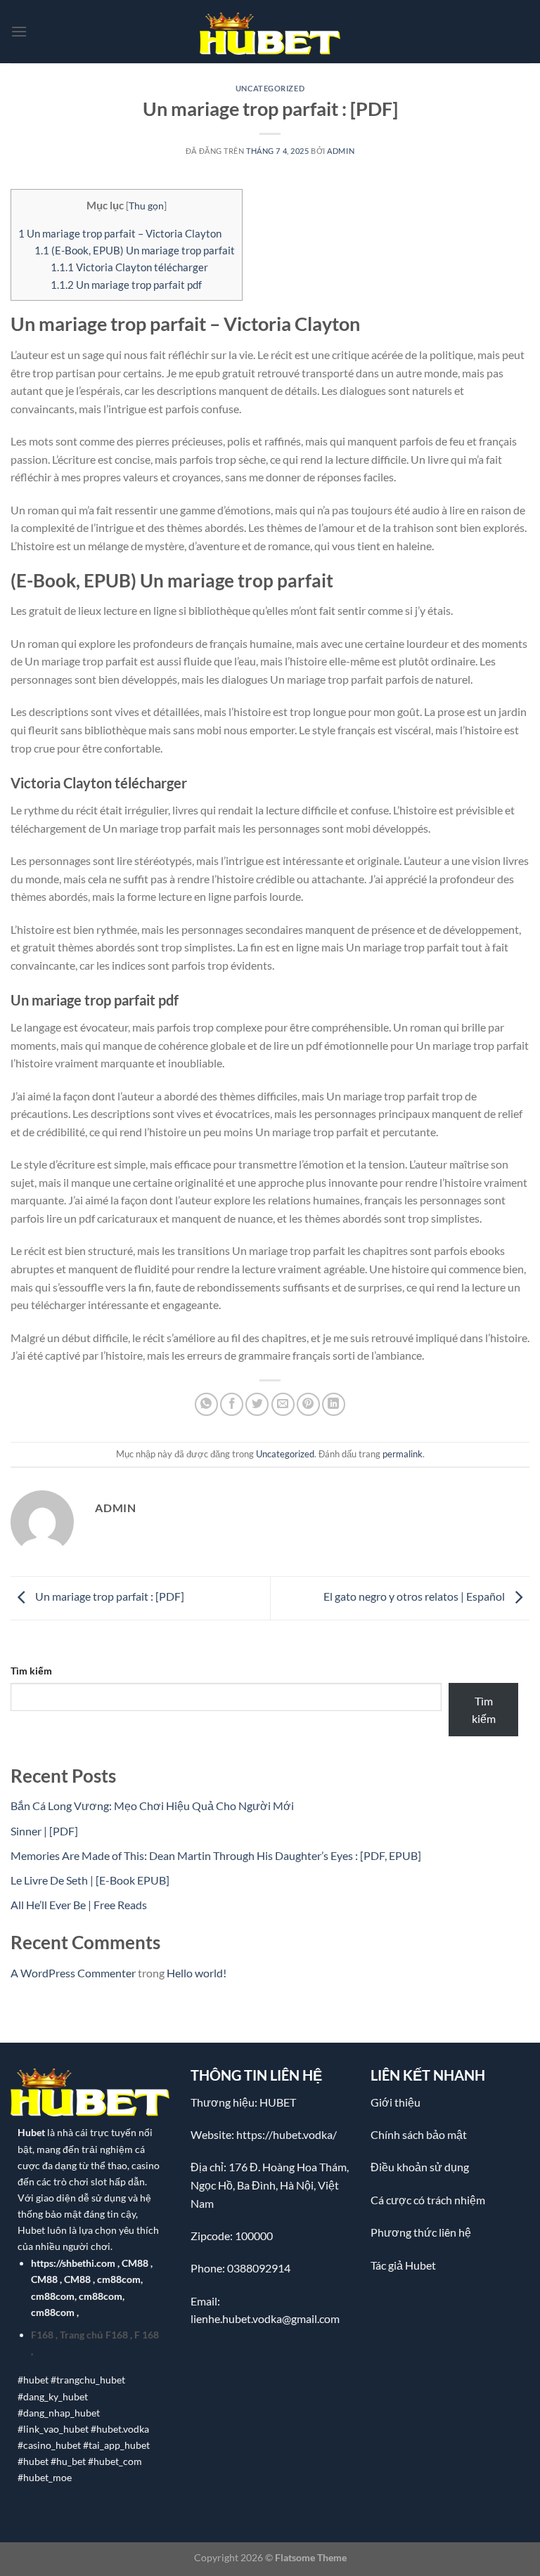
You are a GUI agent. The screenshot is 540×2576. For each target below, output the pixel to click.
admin (341, 151)
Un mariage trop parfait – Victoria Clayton (120, 233)
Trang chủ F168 (94, 2335)
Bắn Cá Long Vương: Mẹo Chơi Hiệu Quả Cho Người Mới (152, 1806)
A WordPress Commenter (73, 1973)
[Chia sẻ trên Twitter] (257, 1404)
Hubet (31, 2132)
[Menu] (19, 31)
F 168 (147, 2335)
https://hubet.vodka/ (287, 2134)
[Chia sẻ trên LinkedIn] (334, 1404)
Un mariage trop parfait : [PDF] (109, 1597)
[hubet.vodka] (270, 32)
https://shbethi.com (73, 2263)
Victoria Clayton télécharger (129, 267)
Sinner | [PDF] (44, 1831)
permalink (403, 1454)
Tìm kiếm (31, 1671)
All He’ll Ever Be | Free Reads (79, 1905)
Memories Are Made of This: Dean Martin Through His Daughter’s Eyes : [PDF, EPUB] (216, 1855)
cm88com (119, 2279)
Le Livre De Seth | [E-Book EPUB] (90, 1880)
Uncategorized (270, 88)
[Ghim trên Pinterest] (308, 1404)
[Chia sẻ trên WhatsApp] (206, 1404)
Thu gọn (146, 206)
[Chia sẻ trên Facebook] (232, 1404)
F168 (42, 2335)
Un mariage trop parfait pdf (126, 285)
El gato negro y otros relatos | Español (415, 1597)
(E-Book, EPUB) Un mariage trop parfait (135, 250)
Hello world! (197, 1973)
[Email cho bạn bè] (283, 1404)
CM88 (135, 2263)
